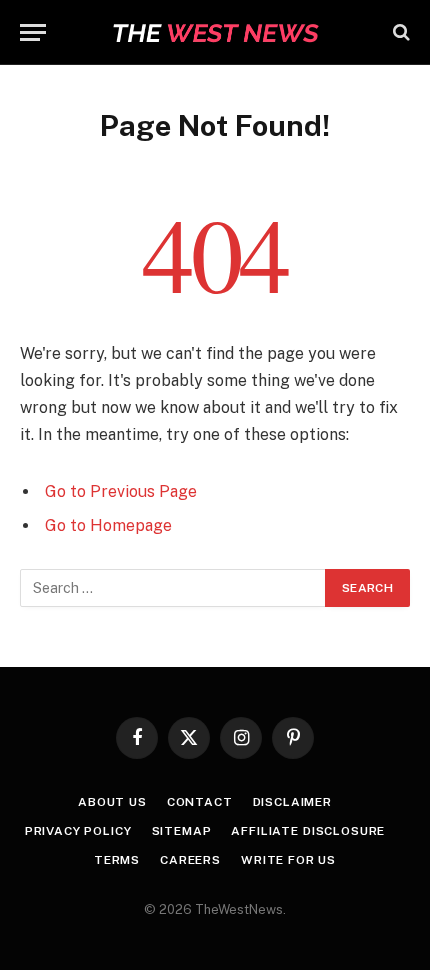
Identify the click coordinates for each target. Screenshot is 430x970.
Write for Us (288, 860)
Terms (117, 860)
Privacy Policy (78, 831)
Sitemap (182, 831)
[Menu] (33, 32)
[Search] (399, 32)
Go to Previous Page (121, 491)
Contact (200, 802)
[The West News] (215, 32)
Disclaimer (292, 802)
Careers (190, 860)
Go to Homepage (108, 525)
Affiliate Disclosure (308, 831)
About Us (112, 802)
